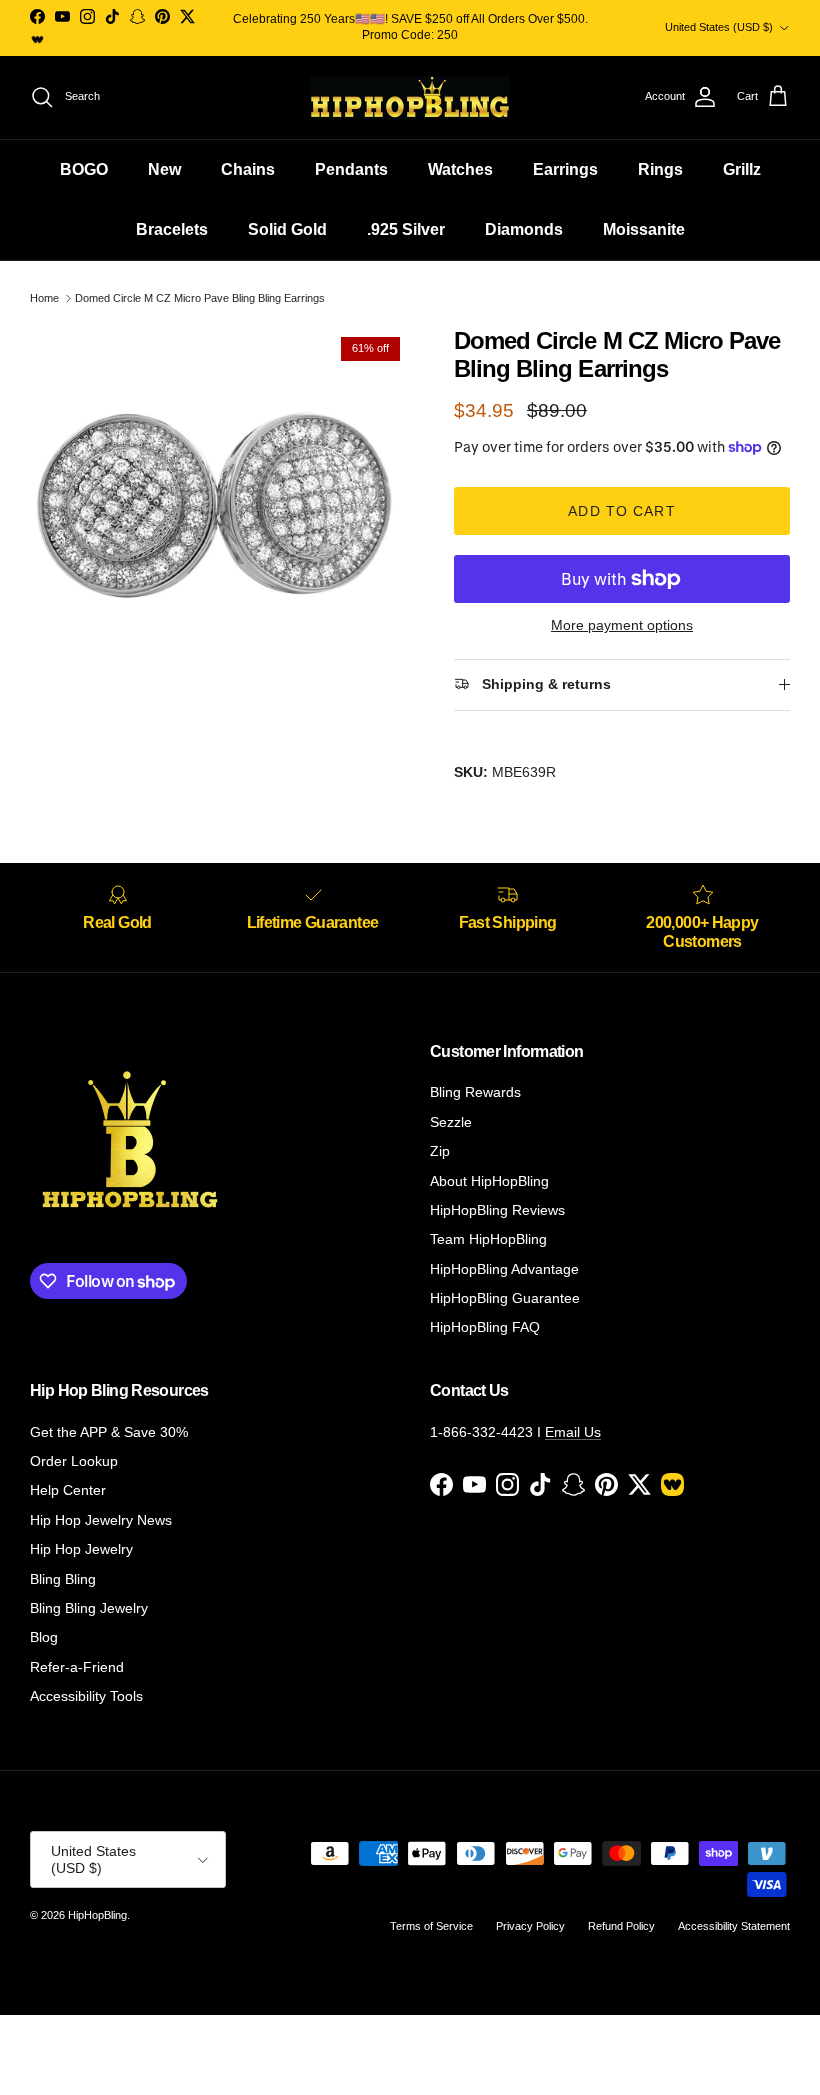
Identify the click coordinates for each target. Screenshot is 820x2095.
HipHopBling (97, 1915)
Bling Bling (63, 1579)
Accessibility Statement (734, 1926)
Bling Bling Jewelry (89, 1608)
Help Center (68, 1490)
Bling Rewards (475, 1092)
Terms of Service (431, 1926)
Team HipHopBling (488, 1239)
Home (44, 298)
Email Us (573, 1432)
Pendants (351, 169)
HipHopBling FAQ (485, 1327)
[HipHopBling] (410, 97)
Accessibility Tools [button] (86, 1696)
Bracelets (172, 229)
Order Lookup (74, 1461)
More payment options (622, 625)
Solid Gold (287, 229)
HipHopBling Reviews (497, 1210)
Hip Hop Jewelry (81, 1549)
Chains (248, 169)
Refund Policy (621, 1926)
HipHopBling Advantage (504, 1269)
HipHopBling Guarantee (505, 1298)
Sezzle (451, 1122)
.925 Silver (406, 229)
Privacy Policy (530, 1926)
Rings (660, 169)
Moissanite (644, 229)
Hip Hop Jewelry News (101, 1520)
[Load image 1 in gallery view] (220, 517)
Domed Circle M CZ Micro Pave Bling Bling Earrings (200, 298)
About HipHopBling (489, 1181)
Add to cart (621, 511)
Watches (460, 169)
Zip (440, 1151)
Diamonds (524, 229)
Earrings (565, 169)
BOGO (84, 169)
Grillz (742, 169)
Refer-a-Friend (77, 1667)
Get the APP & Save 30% (109, 1432)
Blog (44, 1637)
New (164, 169)
